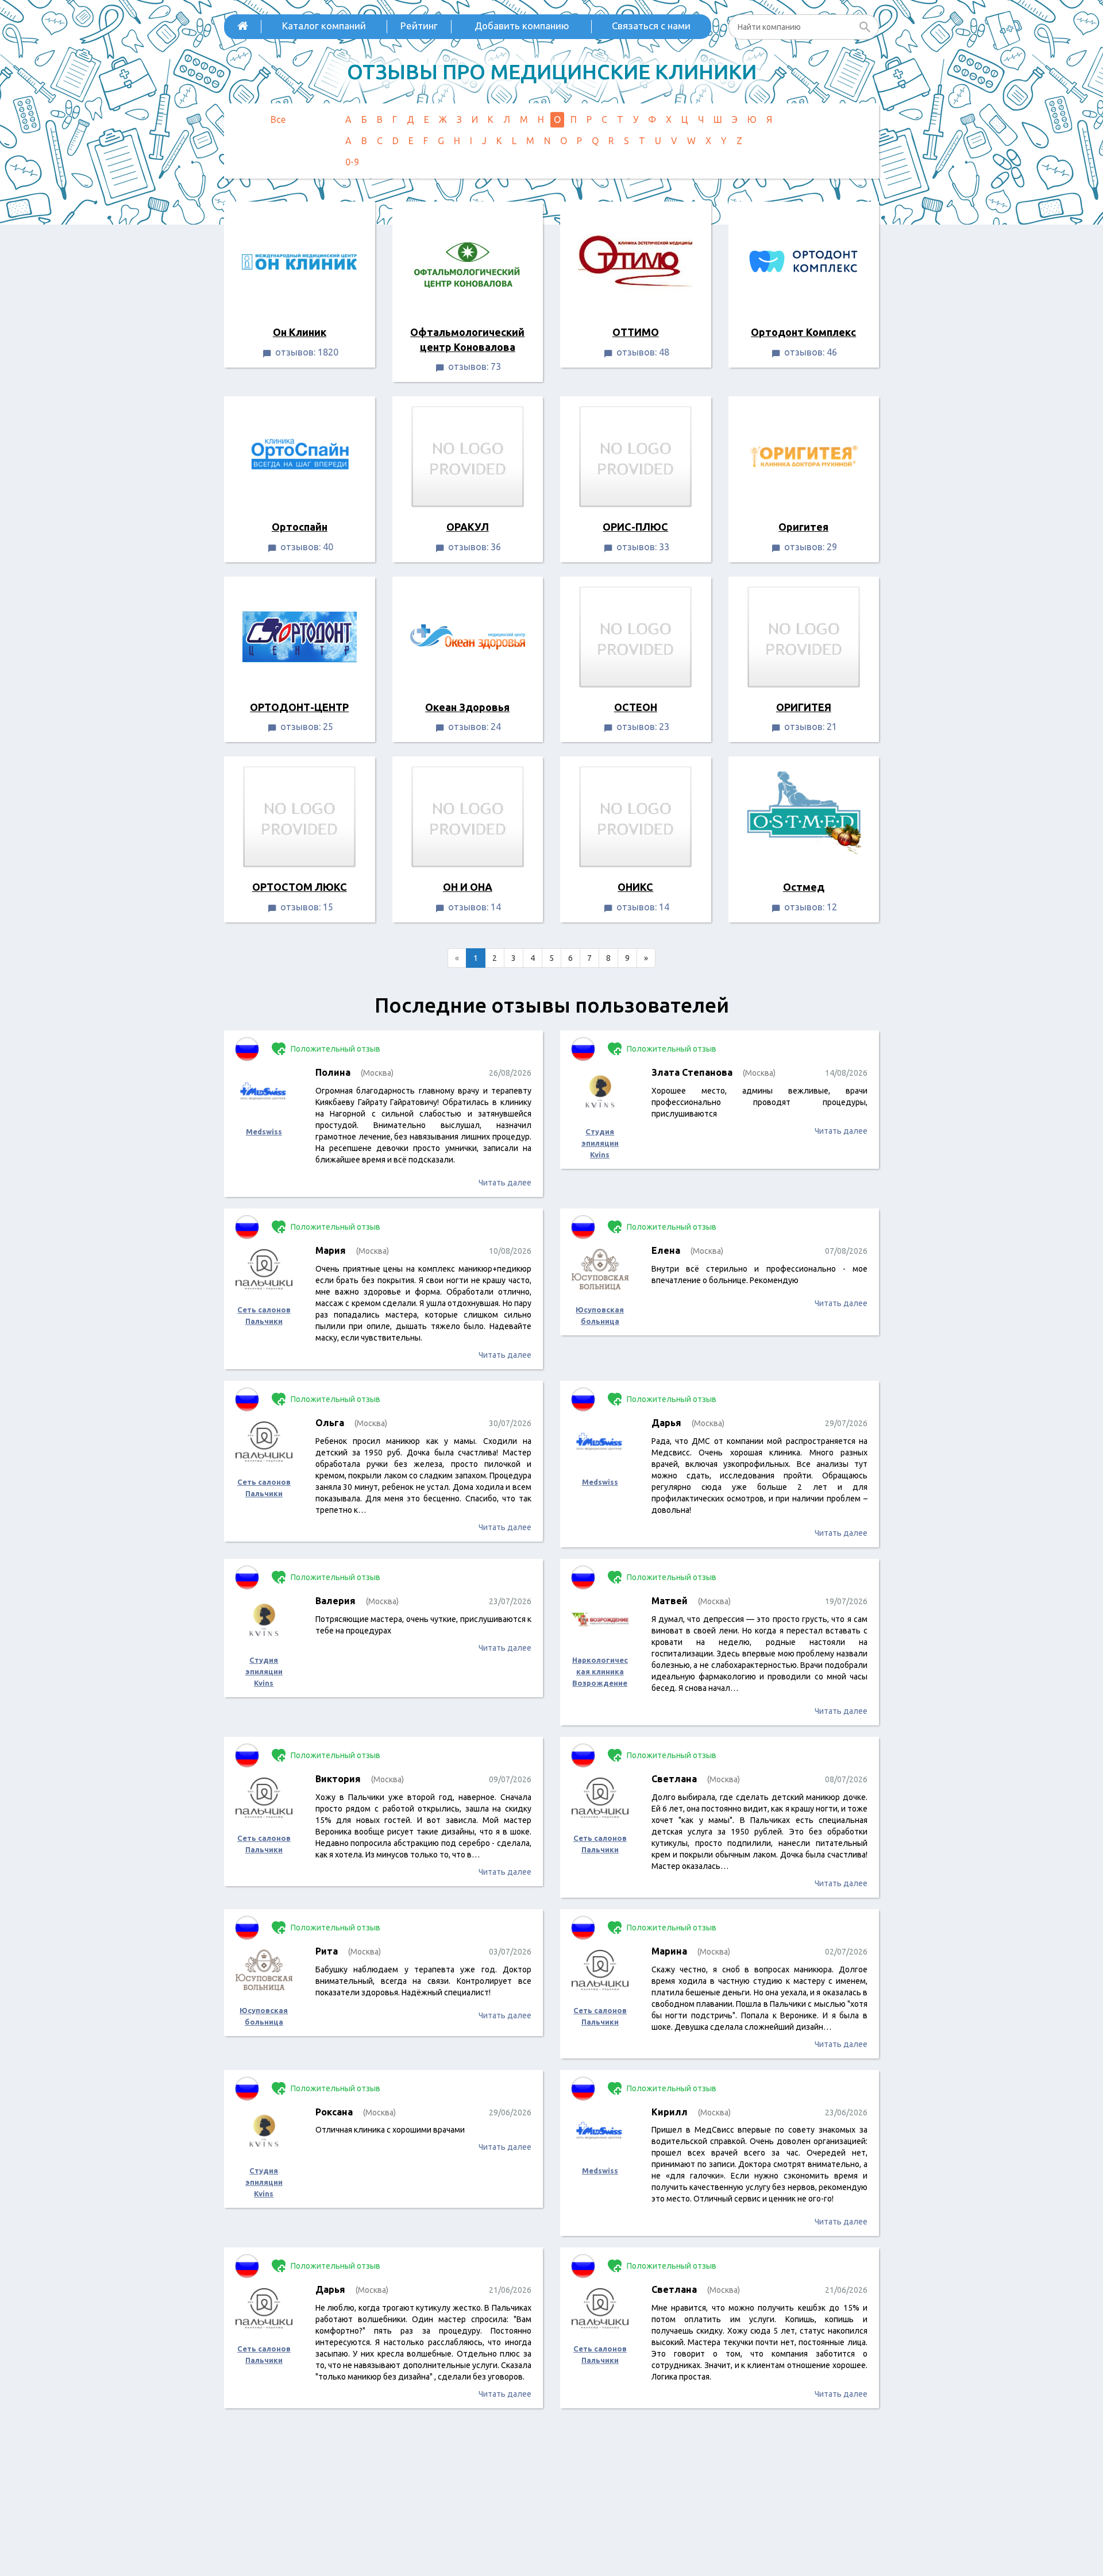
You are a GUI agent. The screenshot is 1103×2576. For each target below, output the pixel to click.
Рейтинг (419, 26)
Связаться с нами (651, 26)
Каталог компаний (324, 26)
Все (278, 119)
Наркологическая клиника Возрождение (600, 1671)
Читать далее (505, 1183)
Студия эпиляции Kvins (600, 1143)
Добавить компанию (522, 26)
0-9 (352, 162)
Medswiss (264, 1131)
